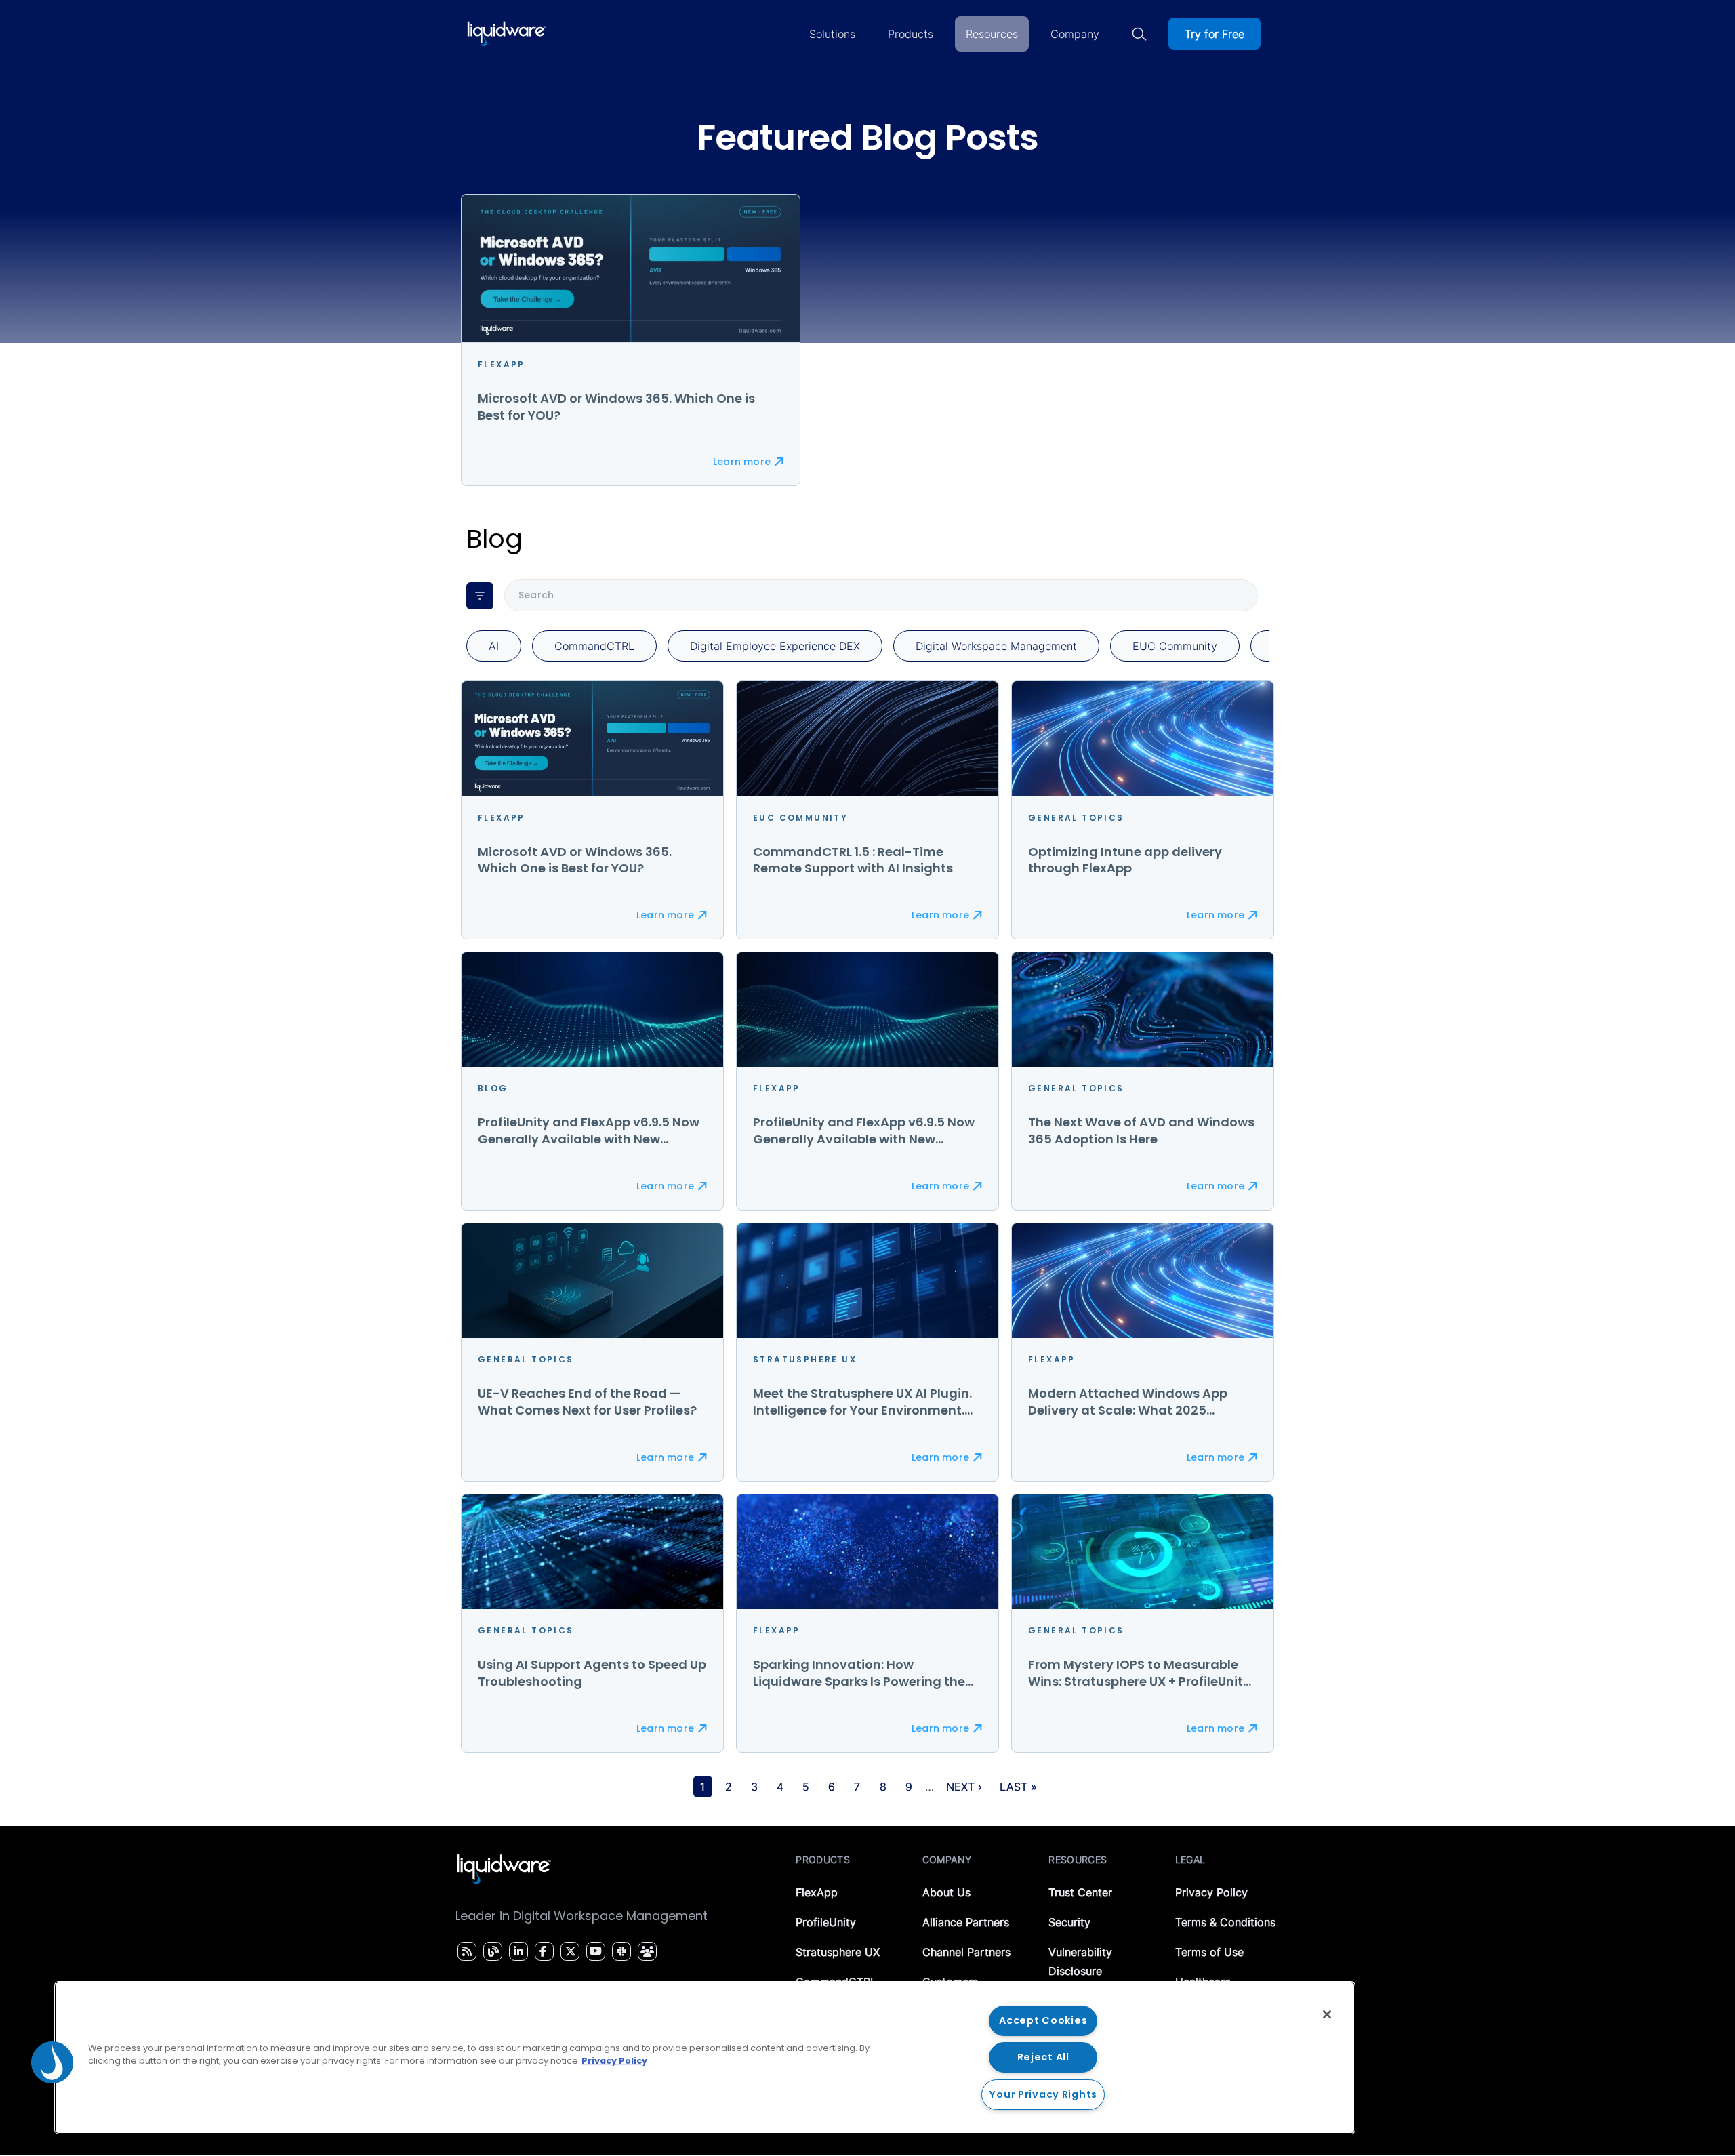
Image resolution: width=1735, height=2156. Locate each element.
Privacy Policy (1211, 1892)
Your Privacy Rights (1043, 2094)
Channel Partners (966, 1952)
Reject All (1043, 2057)
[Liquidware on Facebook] (541, 1951)
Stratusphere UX (838, 1952)
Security (1069, 1922)
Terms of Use (1209, 1952)
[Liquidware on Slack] (619, 1951)
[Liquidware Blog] (491, 1951)
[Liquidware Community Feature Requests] (647, 1951)
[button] (52, 2062)
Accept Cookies (1043, 2020)
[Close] (1327, 2014)
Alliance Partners (966, 1922)
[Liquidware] (506, 34)
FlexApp (817, 1892)
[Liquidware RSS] (465, 1951)
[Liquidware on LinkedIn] (516, 1951)
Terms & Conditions (1225, 1922)
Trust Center (1080, 1892)
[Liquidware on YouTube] (595, 1951)
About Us (946, 1892)
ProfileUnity (826, 1922)
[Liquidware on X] (569, 1951)
